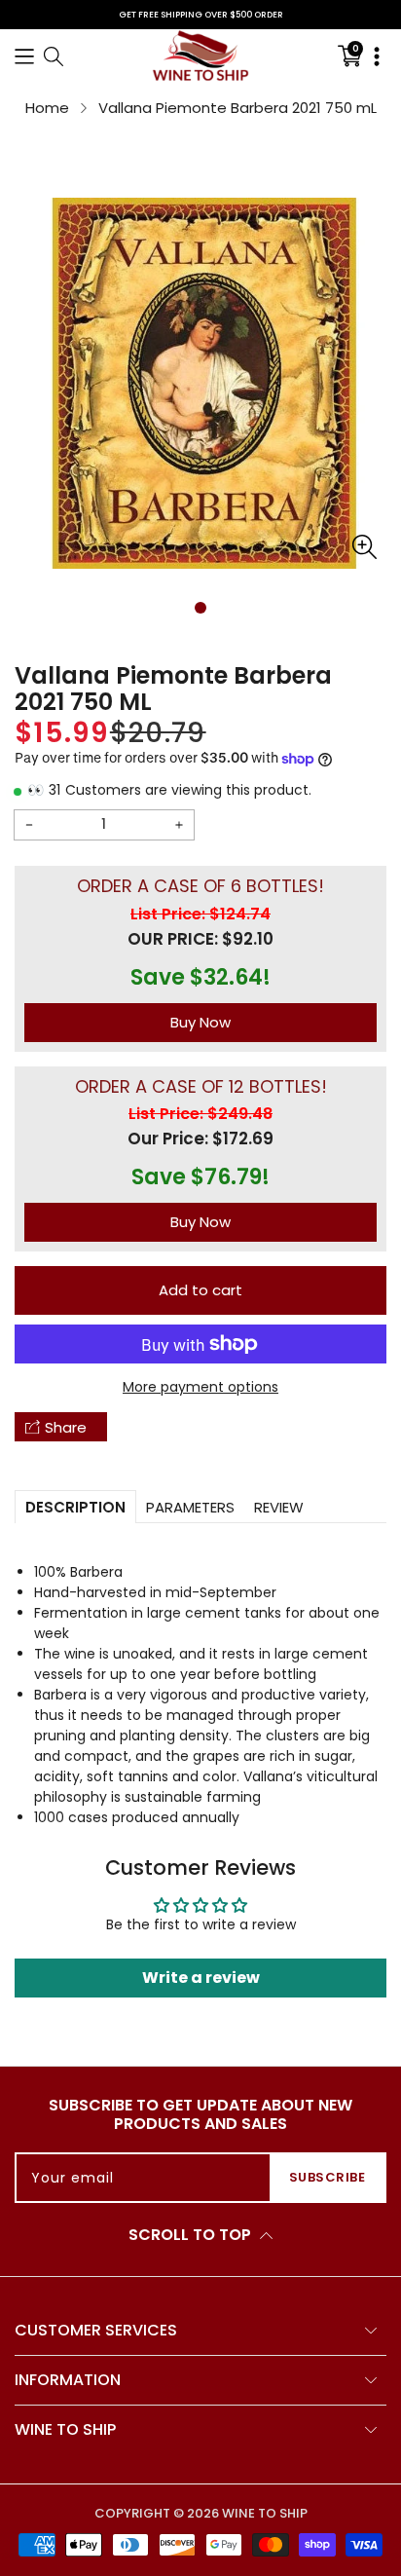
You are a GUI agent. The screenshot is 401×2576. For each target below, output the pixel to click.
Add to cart (200, 1290)
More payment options (200, 1387)
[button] (24, 55)
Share (66, 1427)
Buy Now (200, 1022)
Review (279, 1507)
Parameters (190, 1507)
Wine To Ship (265, 2513)
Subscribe (328, 2177)
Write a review (201, 1978)
